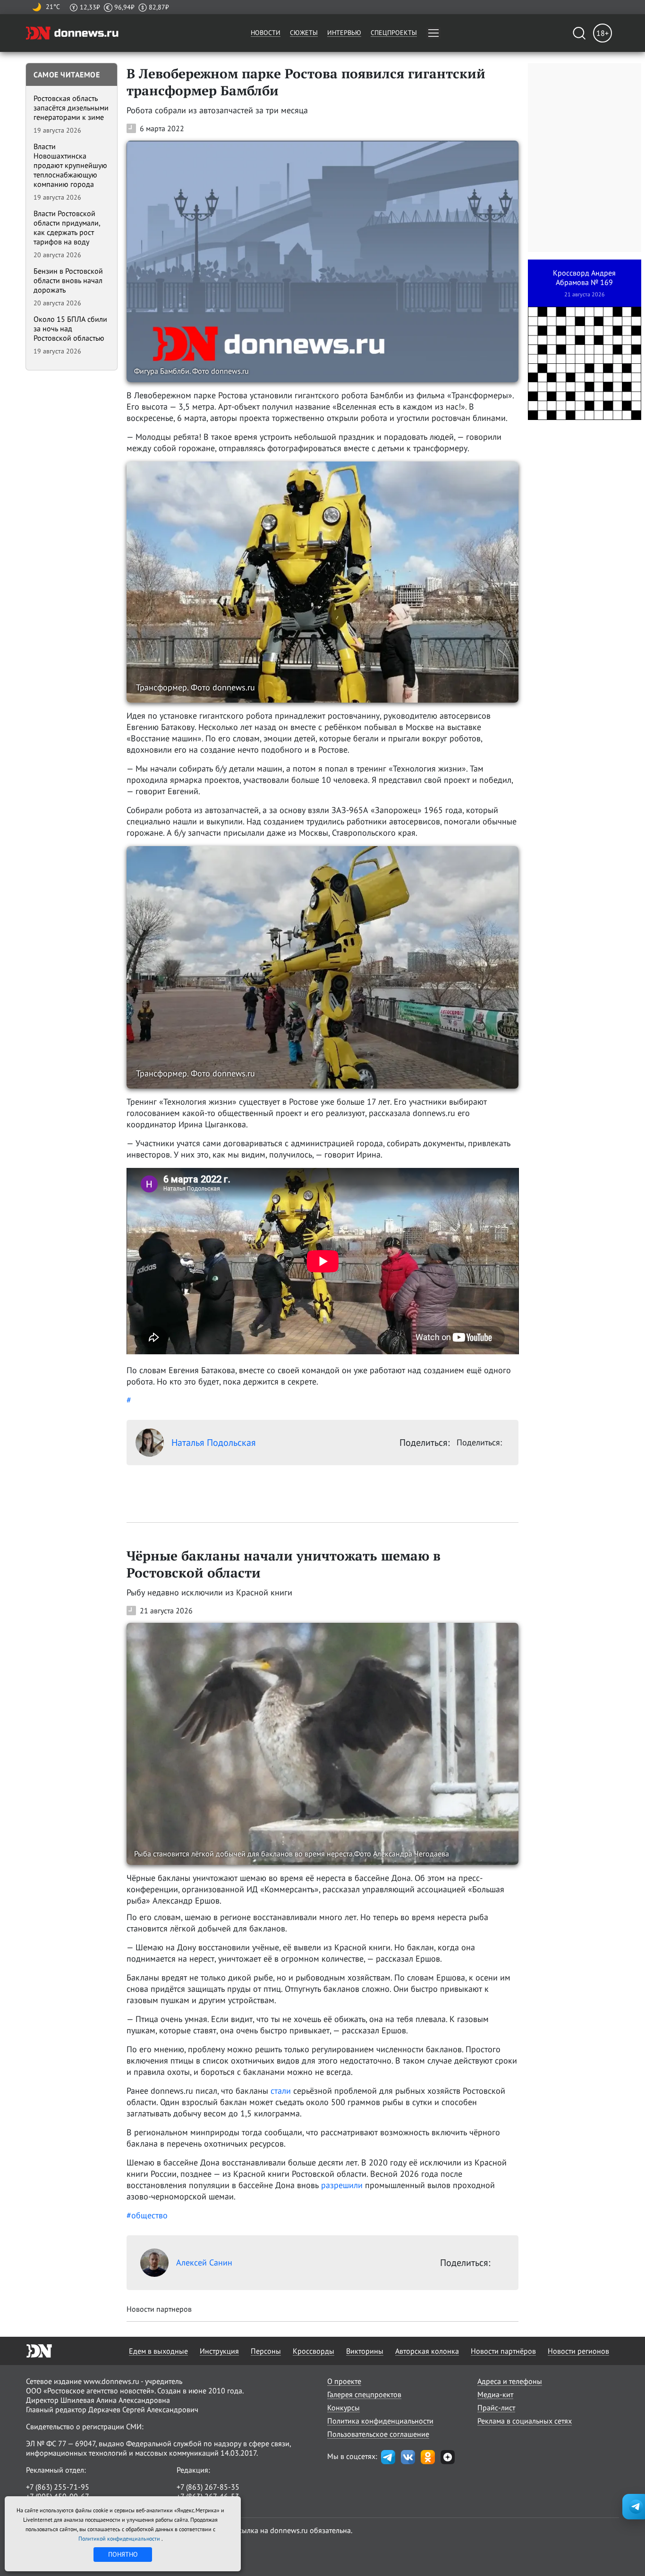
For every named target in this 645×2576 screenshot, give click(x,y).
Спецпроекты (394, 33)
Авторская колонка (427, 2351)
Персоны (266, 2351)
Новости (266, 33)
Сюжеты (304, 33)
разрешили (342, 2185)
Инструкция (219, 2351)
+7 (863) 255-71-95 (58, 2487)
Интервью (344, 33)
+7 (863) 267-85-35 (208, 2487)
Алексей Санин (204, 2262)
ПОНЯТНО (123, 2554)
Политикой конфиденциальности (120, 2538)
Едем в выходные (158, 2351)
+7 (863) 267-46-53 (208, 2496)
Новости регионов (578, 2351)
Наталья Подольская (214, 1443)
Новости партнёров (503, 2351)
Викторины (365, 2351)
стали (281, 2091)
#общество (147, 2215)
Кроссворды (314, 2351)
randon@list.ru (201, 2506)
